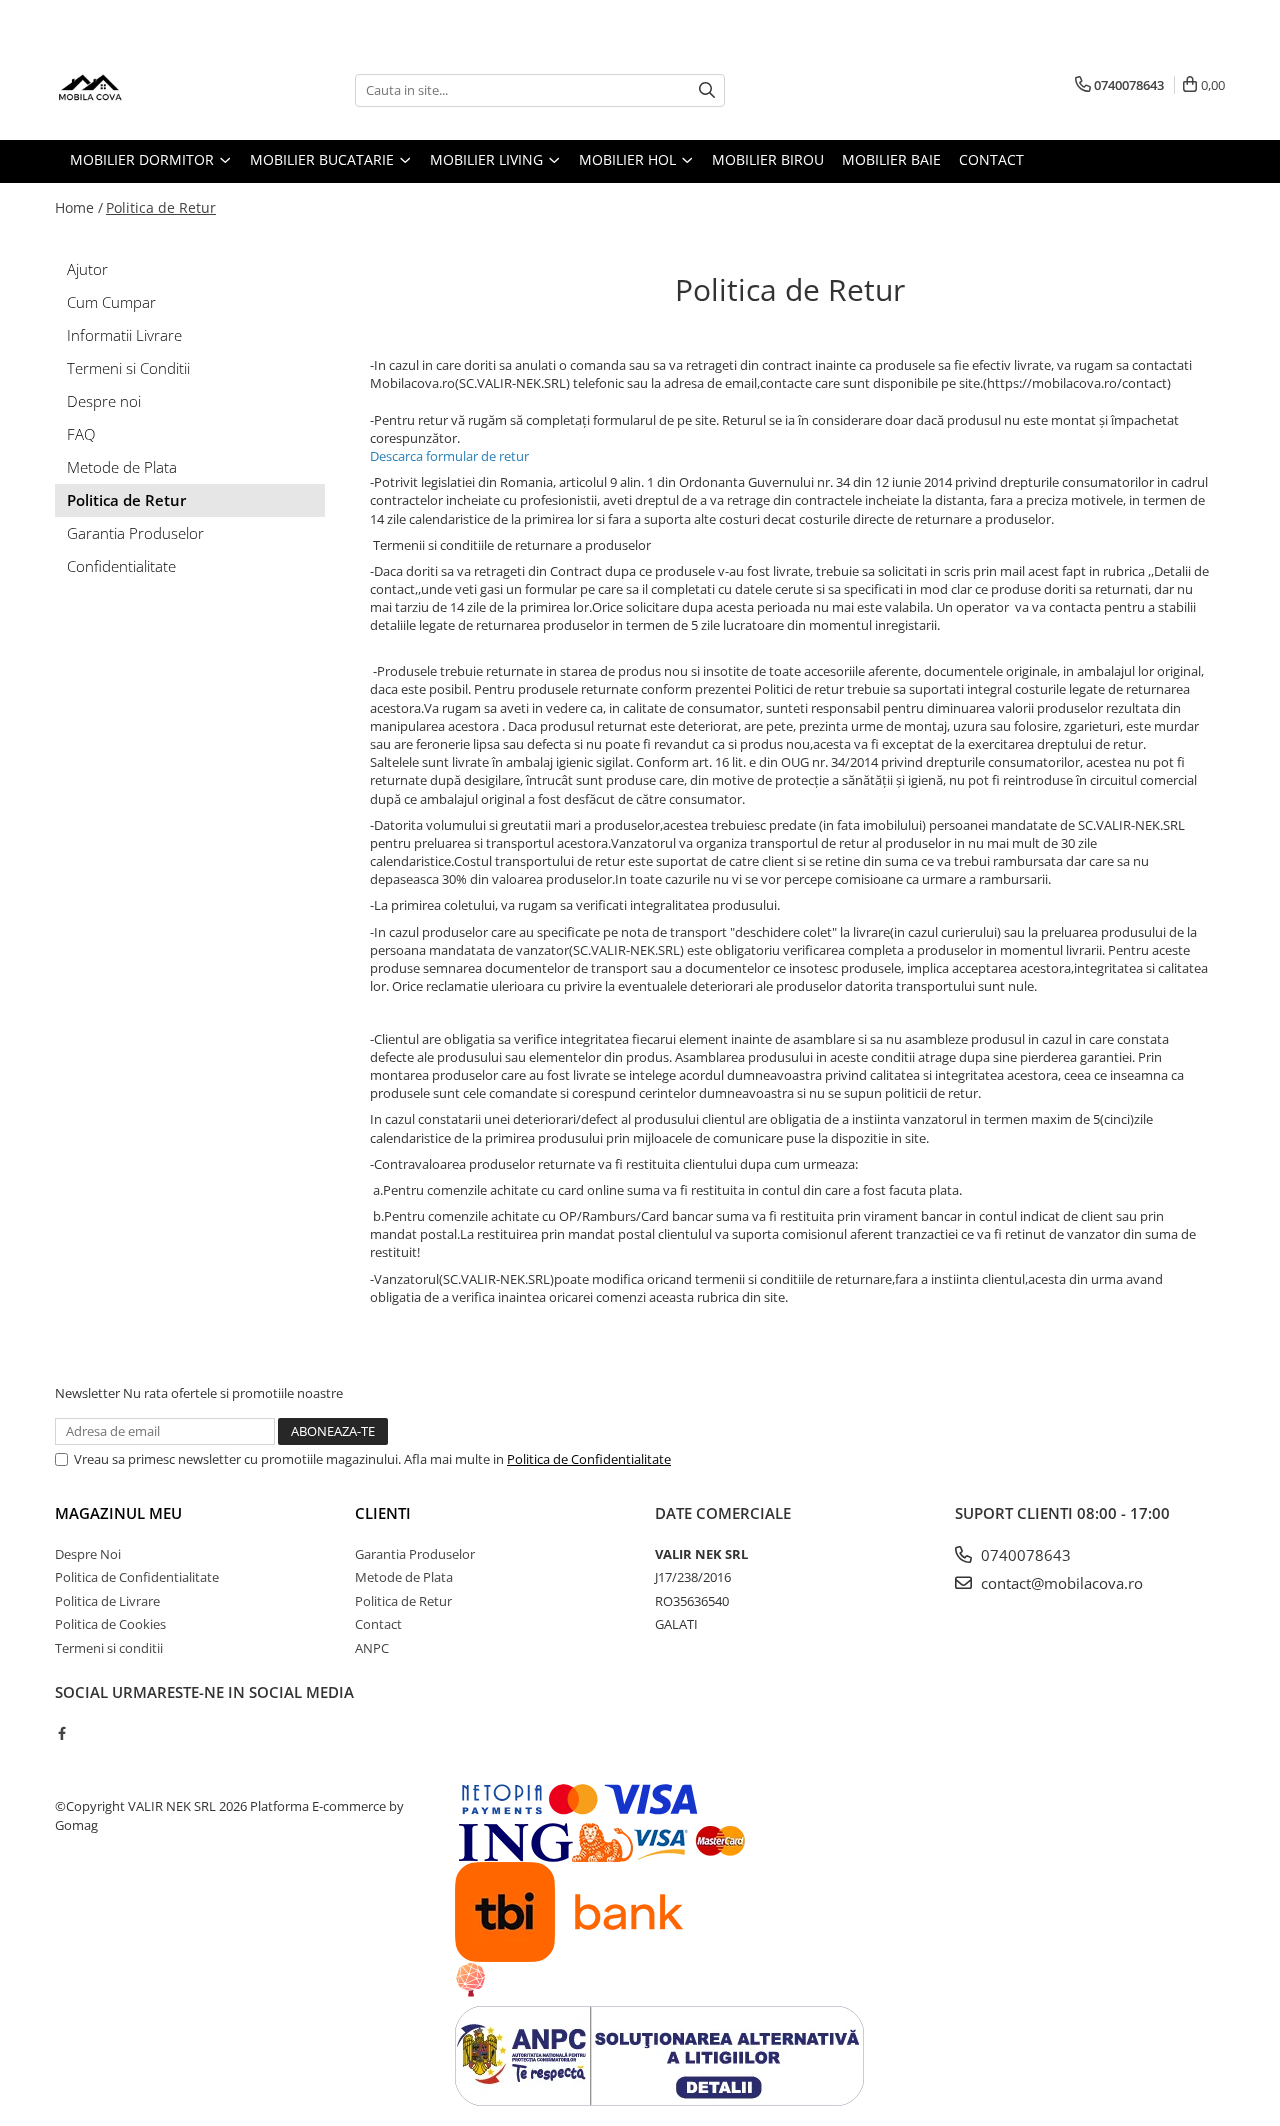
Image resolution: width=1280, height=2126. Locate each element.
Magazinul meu (118, 1513)
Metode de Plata (122, 467)
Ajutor (87, 269)
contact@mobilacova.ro (1060, 1583)
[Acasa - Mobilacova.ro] (155, 90)
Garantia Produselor (135, 533)
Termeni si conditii (109, 1648)
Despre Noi (88, 1554)
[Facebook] (61, 1733)
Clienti (383, 1513)
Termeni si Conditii (128, 368)
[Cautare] (707, 90)
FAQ (81, 434)
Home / (79, 207)
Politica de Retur (161, 207)
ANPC (372, 1648)
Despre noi (104, 401)
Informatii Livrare (124, 335)
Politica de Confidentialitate (589, 1459)
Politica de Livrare (107, 1601)
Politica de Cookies (110, 1624)
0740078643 (1024, 1555)
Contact (378, 1624)
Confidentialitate (121, 566)
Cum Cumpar (111, 302)
